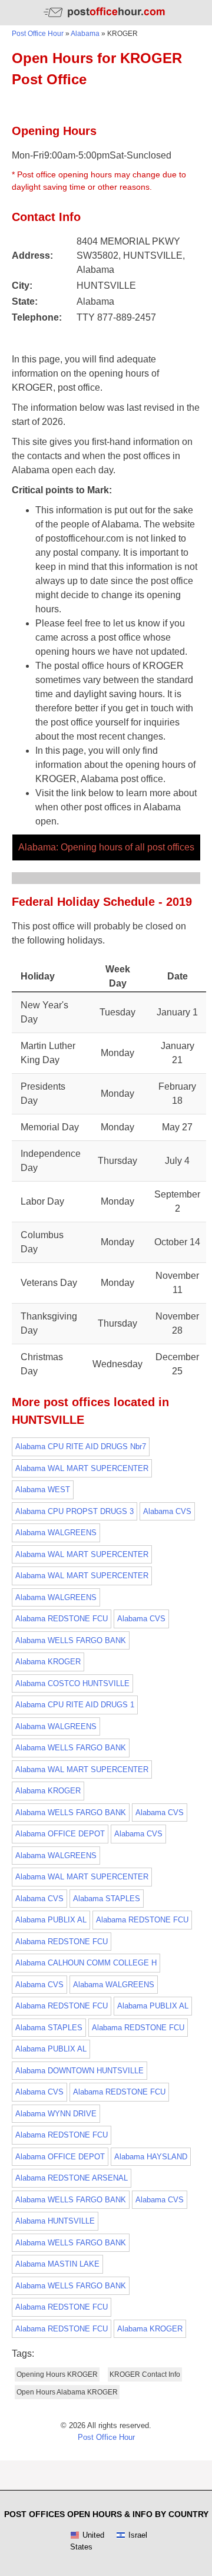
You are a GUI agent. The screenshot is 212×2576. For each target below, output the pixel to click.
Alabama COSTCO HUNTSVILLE (72, 1683)
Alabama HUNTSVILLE (55, 2221)
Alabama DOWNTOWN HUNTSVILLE (79, 2071)
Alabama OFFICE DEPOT (60, 1834)
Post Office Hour (38, 34)
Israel (138, 2535)
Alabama (85, 34)
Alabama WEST (43, 1490)
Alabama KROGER (48, 1662)
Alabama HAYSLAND (151, 2157)
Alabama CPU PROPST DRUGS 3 (74, 1511)
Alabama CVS (167, 1511)
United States (87, 2541)
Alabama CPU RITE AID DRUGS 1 (75, 1705)
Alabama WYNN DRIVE (56, 2114)
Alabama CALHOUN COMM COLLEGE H (86, 1963)
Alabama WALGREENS (56, 1533)
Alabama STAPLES (107, 1899)
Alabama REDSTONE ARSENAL (72, 2178)
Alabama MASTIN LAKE (57, 2264)
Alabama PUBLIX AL (51, 1920)
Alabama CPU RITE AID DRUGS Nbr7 (81, 1447)
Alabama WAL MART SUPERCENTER (82, 1468)
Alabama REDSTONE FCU (62, 1619)
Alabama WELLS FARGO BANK (71, 1640)
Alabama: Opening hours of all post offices (106, 847)
